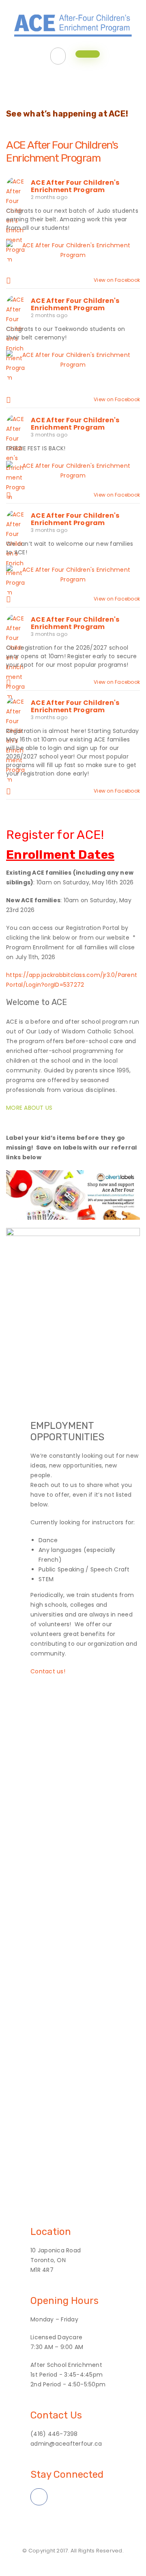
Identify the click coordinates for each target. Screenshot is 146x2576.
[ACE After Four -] (73, 23)
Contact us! (48, 1671)
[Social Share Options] (10, 280)
